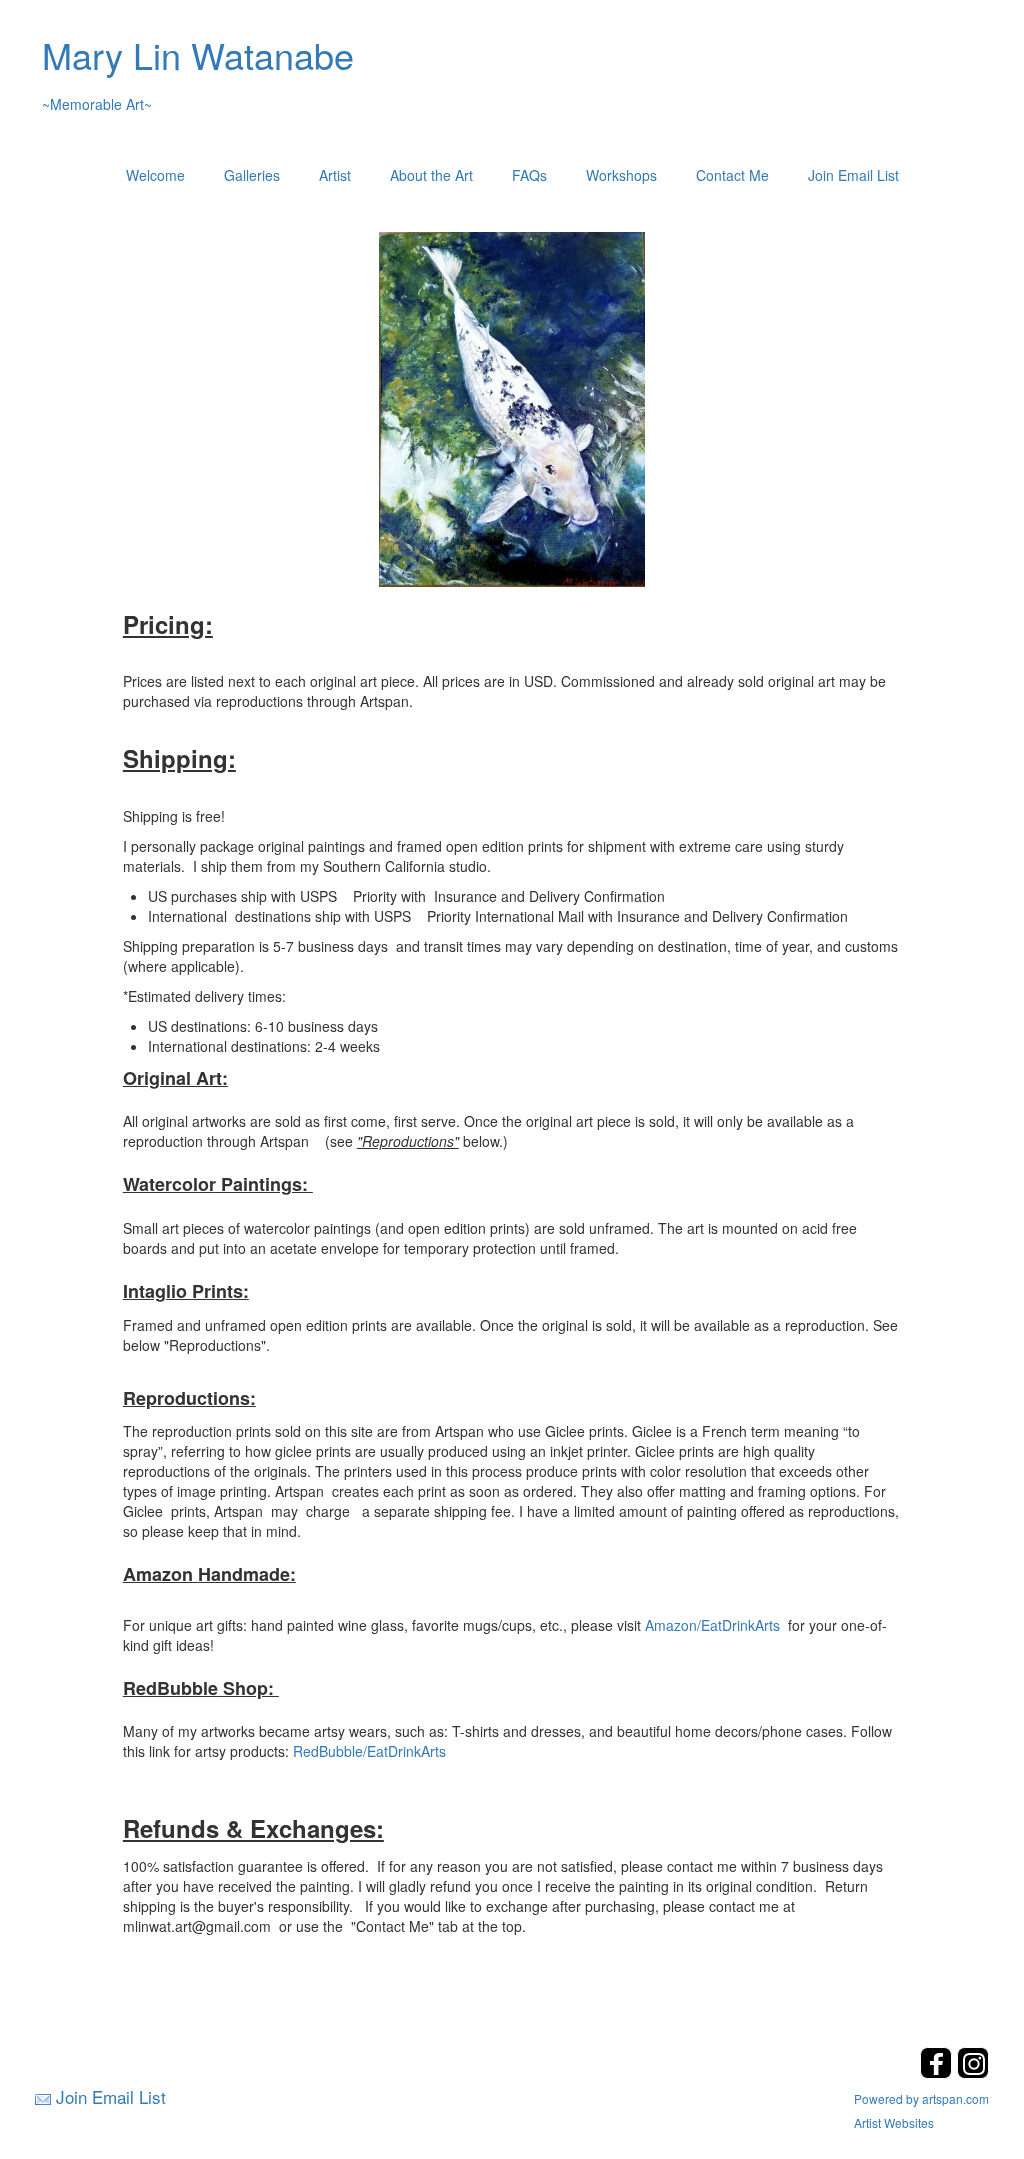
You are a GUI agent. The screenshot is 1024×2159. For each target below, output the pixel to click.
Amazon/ (673, 1625)
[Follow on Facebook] (938, 2072)
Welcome (155, 175)
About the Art (431, 175)
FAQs (529, 175)
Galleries (252, 175)
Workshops (621, 175)
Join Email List (853, 175)
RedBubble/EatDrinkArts (369, 1751)
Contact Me (732, 175)
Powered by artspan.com (921, 2098)
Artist (335, 175)
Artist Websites (894, 2122)
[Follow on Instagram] (973, 2072)
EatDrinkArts (740, 1625)
